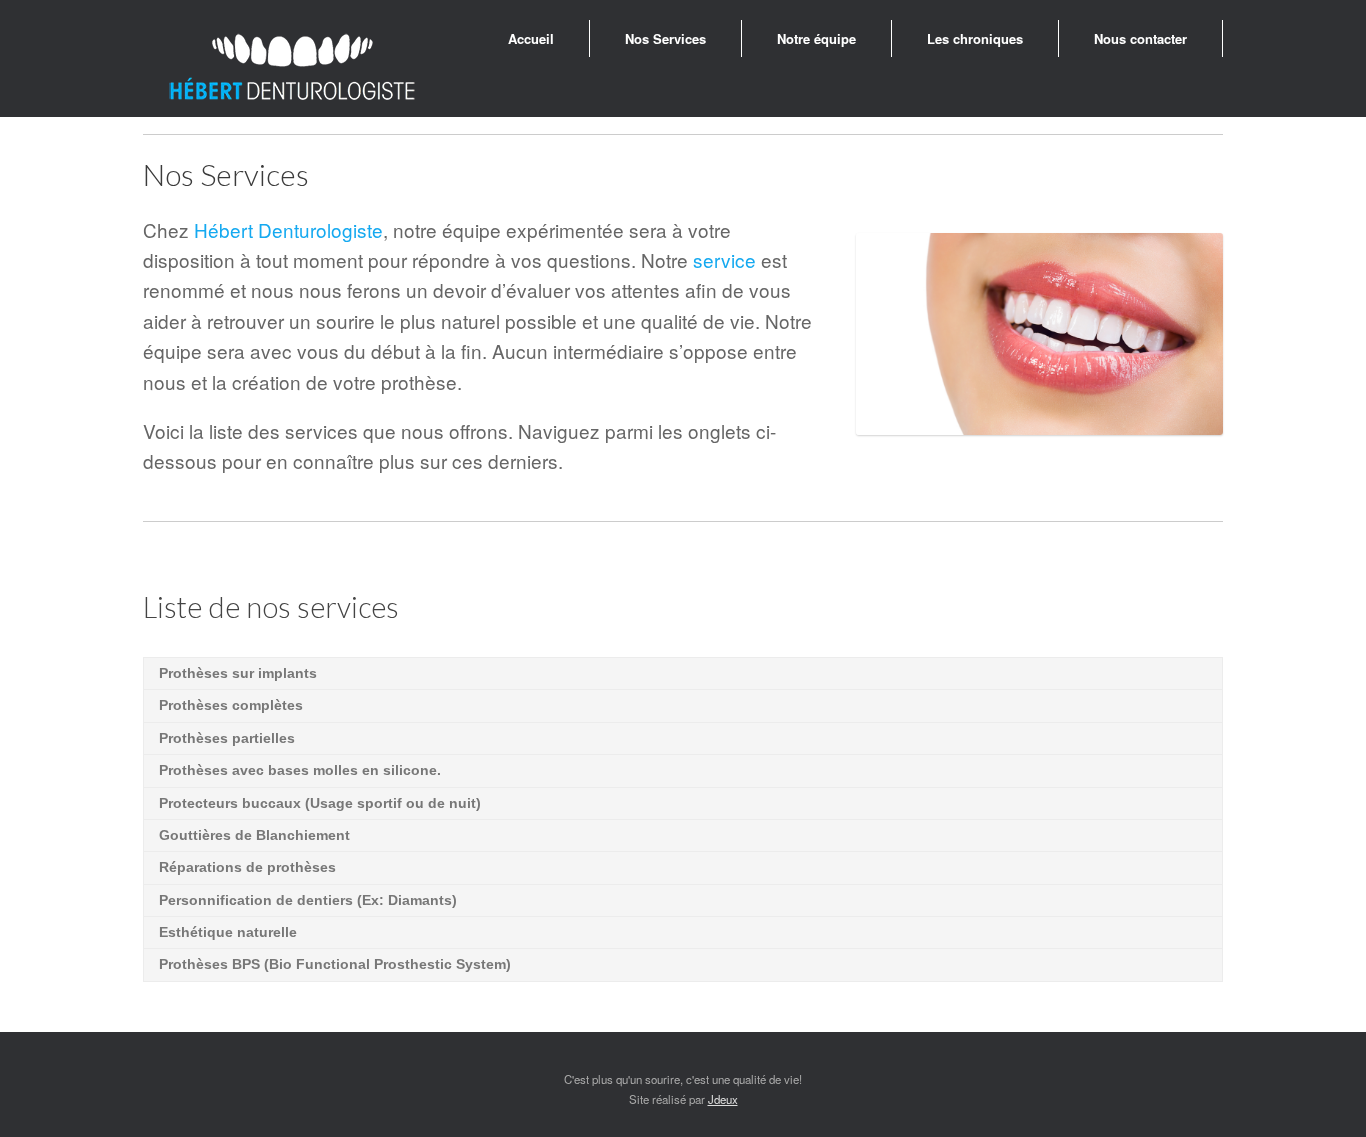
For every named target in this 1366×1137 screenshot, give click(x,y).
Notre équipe (816, 38)
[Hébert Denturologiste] (293, 68)
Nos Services (665, 38)
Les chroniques (975, 38)
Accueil (531, 38)
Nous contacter (1140, 38)
